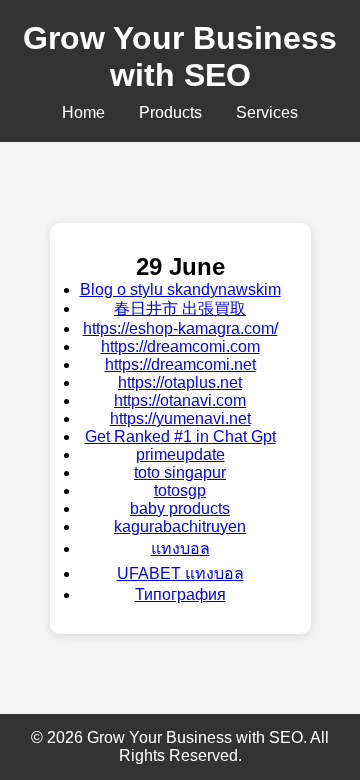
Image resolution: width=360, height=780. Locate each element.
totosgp (180, 490)
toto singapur (180, 472)
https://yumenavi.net (180, 418)
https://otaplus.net (180, 382)
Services (267, 112)
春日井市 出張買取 (180, 308)
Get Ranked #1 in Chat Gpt (180, 436)
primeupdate (180, 454)
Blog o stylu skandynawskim (180, 289)
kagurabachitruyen (180, 526)
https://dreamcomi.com (180, 346)
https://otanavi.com (180, 400)
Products (170, 112)
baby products (180, 508)
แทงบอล (180, 548)
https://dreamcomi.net (180, 364)
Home (83, 112)
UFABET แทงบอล (180, 573)
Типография (180, 594)
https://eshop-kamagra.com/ (180, 328)
